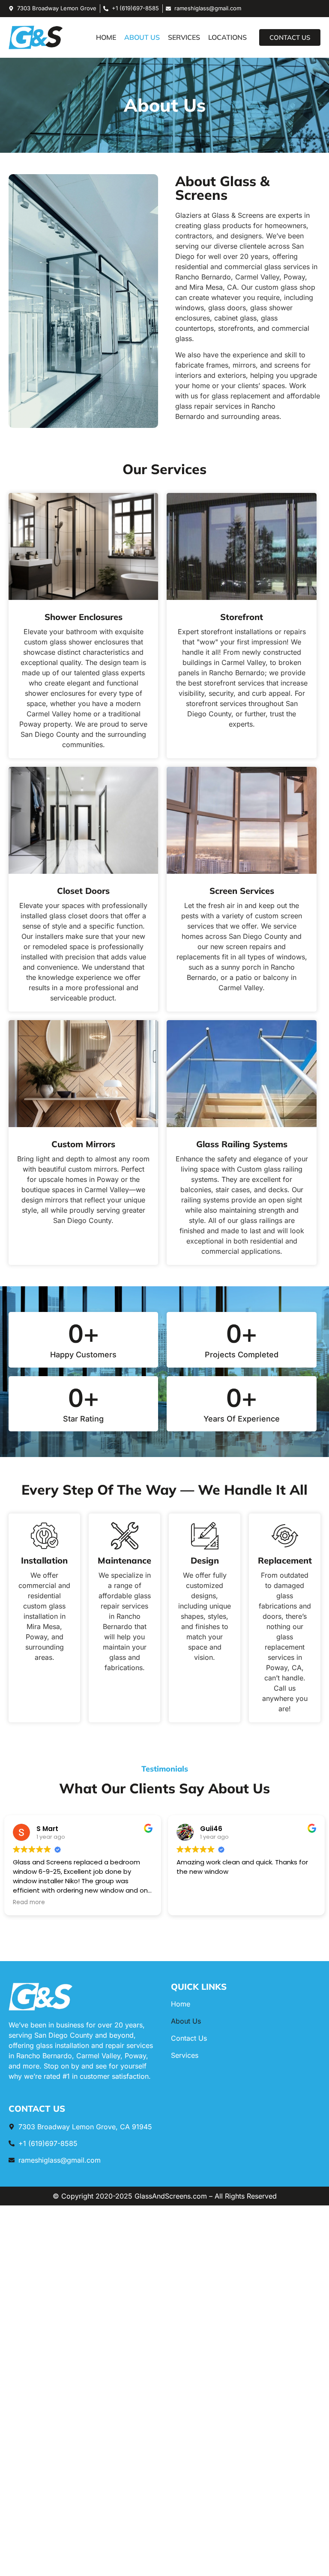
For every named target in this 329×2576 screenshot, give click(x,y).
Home (106, 37)
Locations (227, 37)
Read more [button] (193, 1902)
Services (184, 37)
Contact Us (189, 2038)
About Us (142, 37)
